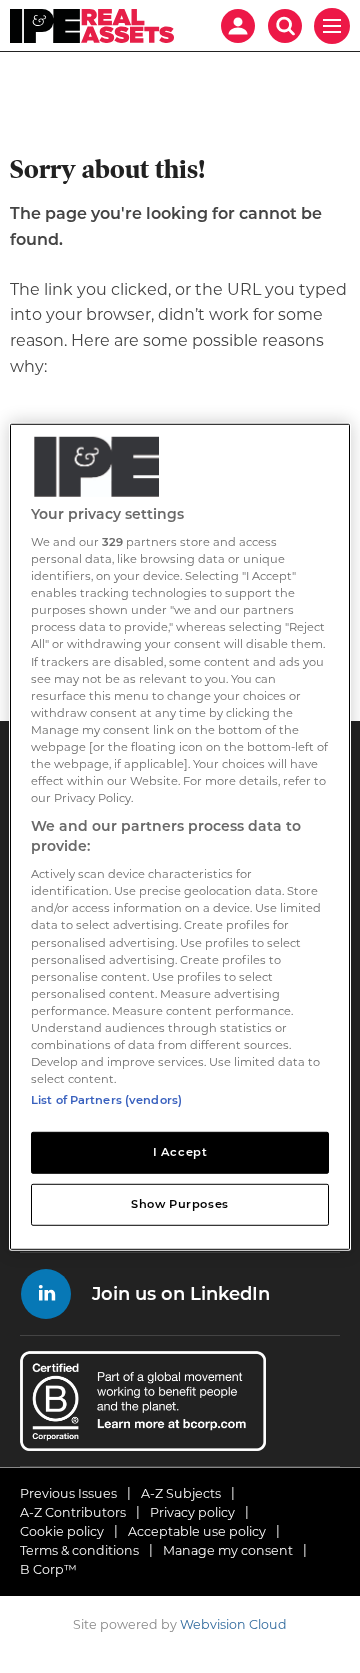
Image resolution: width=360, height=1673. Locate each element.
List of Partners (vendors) (106, 1100)
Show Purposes (179, 1204)
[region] (180, 836)
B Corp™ (48, 1569)
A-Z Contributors (73, 1512)
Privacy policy (192, 1512)
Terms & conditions (79, 1550)
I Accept (180, 1152)
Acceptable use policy (197, 1531)
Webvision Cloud (233, 1624)
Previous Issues (68, 1493)
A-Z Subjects (181, 1493)
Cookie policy (62, 1531)
